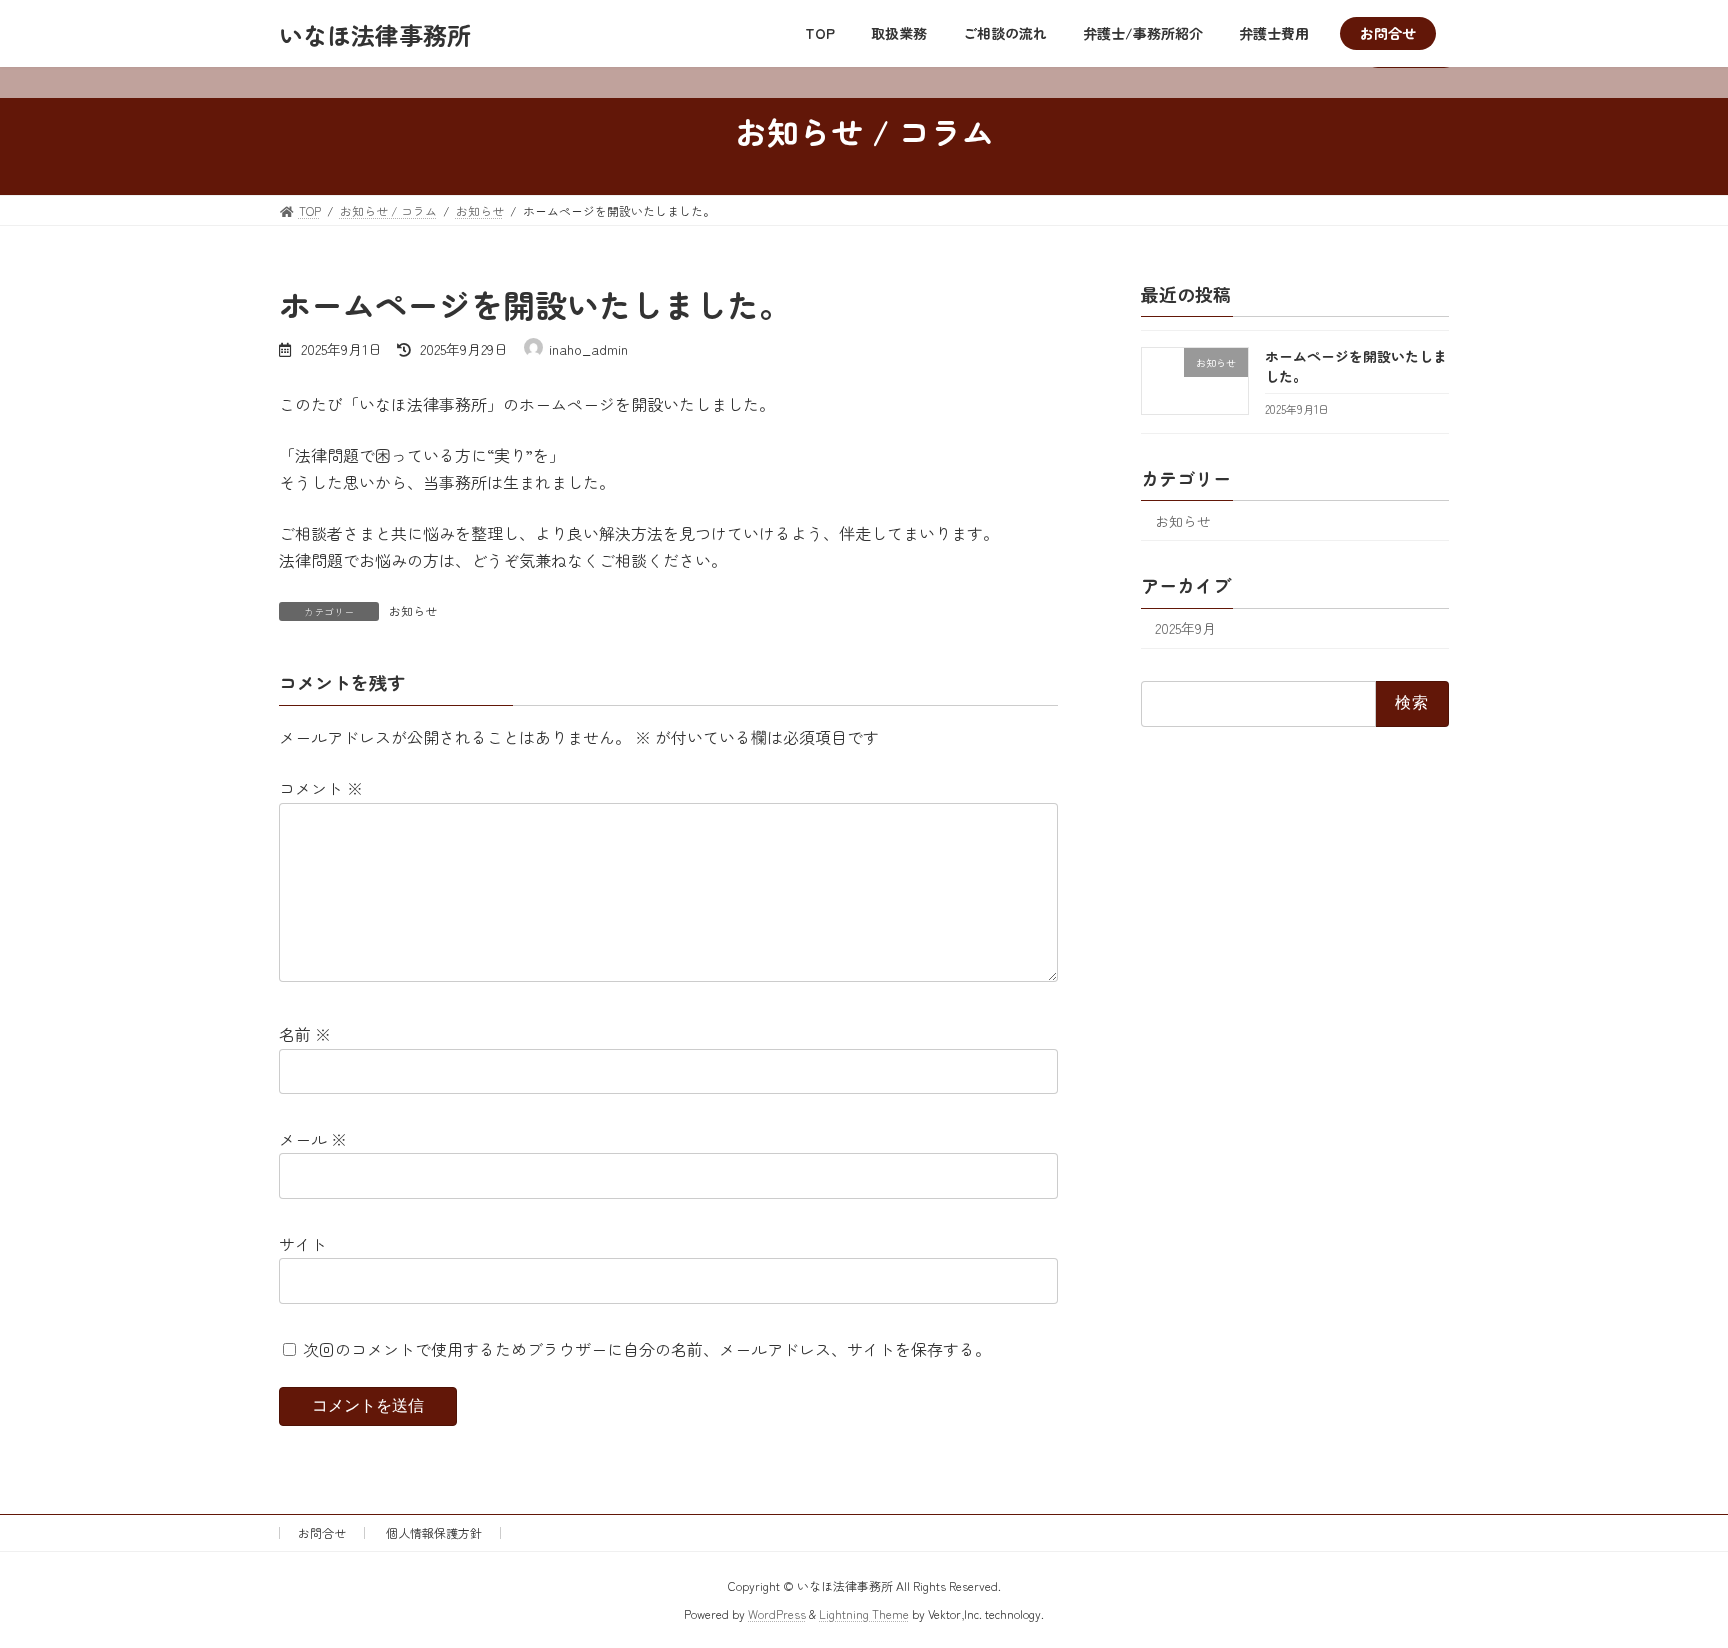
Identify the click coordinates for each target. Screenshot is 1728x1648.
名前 (305, 1034)
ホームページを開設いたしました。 (1356, 366)
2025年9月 (1185, 629)
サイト (303, 1244)
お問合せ (322, 1532)
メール (313, 1139)
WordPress (777, 1613)
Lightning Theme (864, 1613)
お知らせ (413, 610)
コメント (321, 788)
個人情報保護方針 (434, 1532)
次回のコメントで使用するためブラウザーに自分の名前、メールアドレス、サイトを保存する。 (647, 1349)
